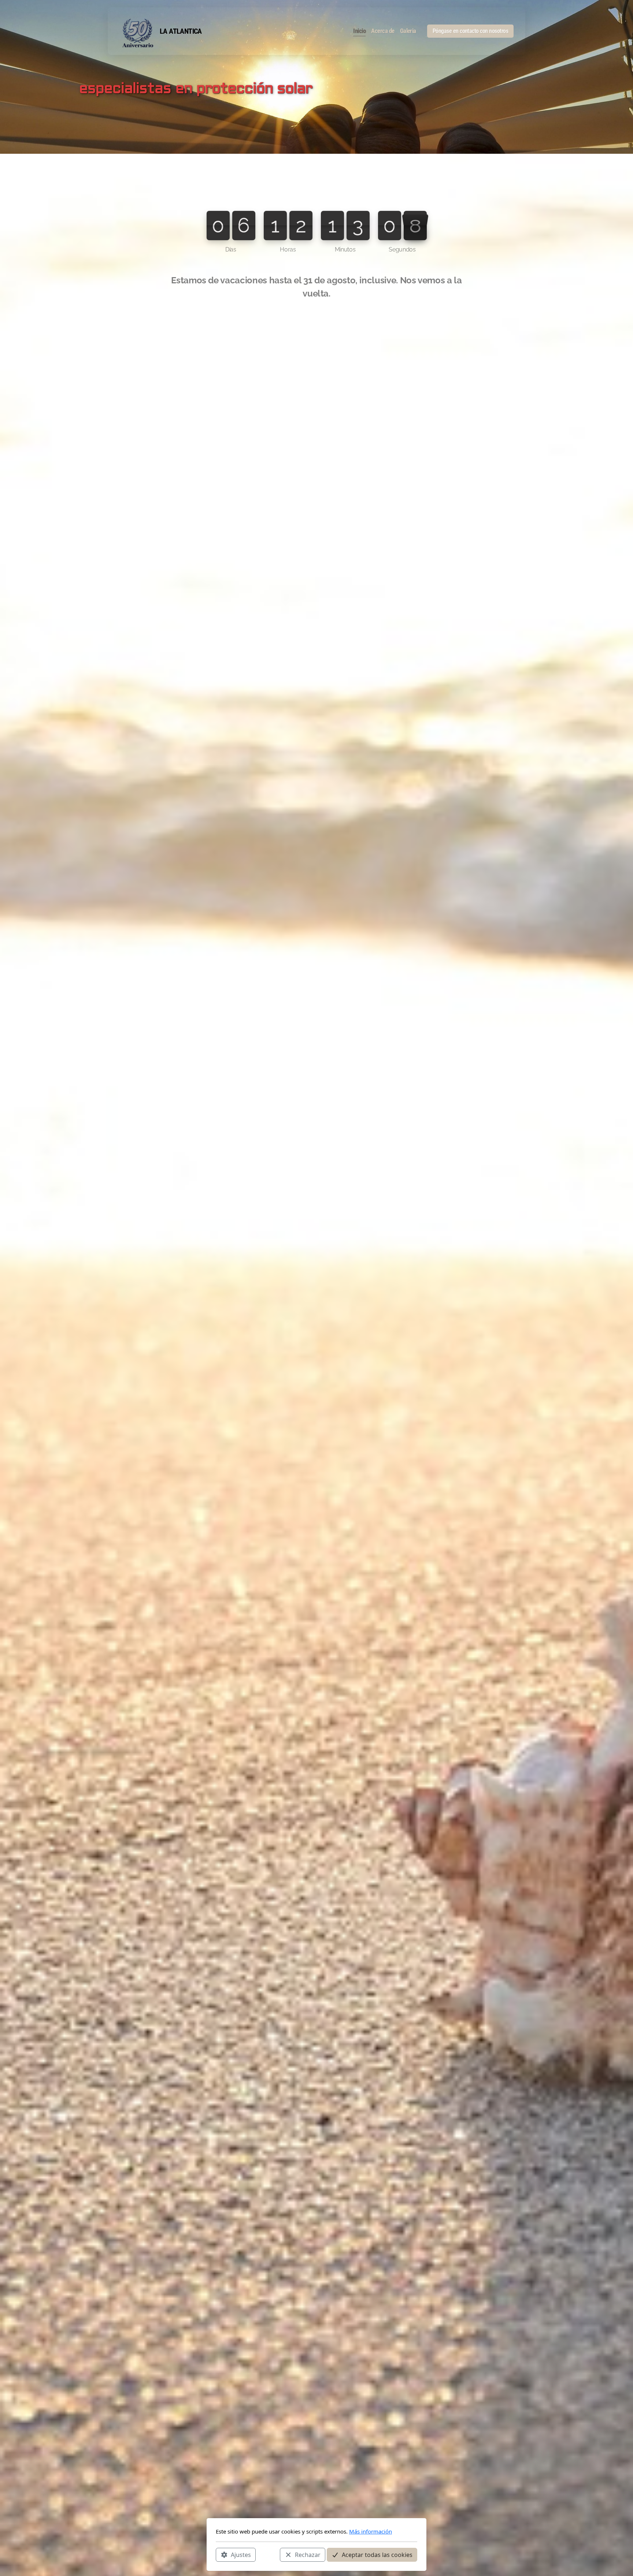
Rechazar (308, 2554)
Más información (371, 2531)
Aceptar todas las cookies (377, 2554)
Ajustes (241, 2554)
